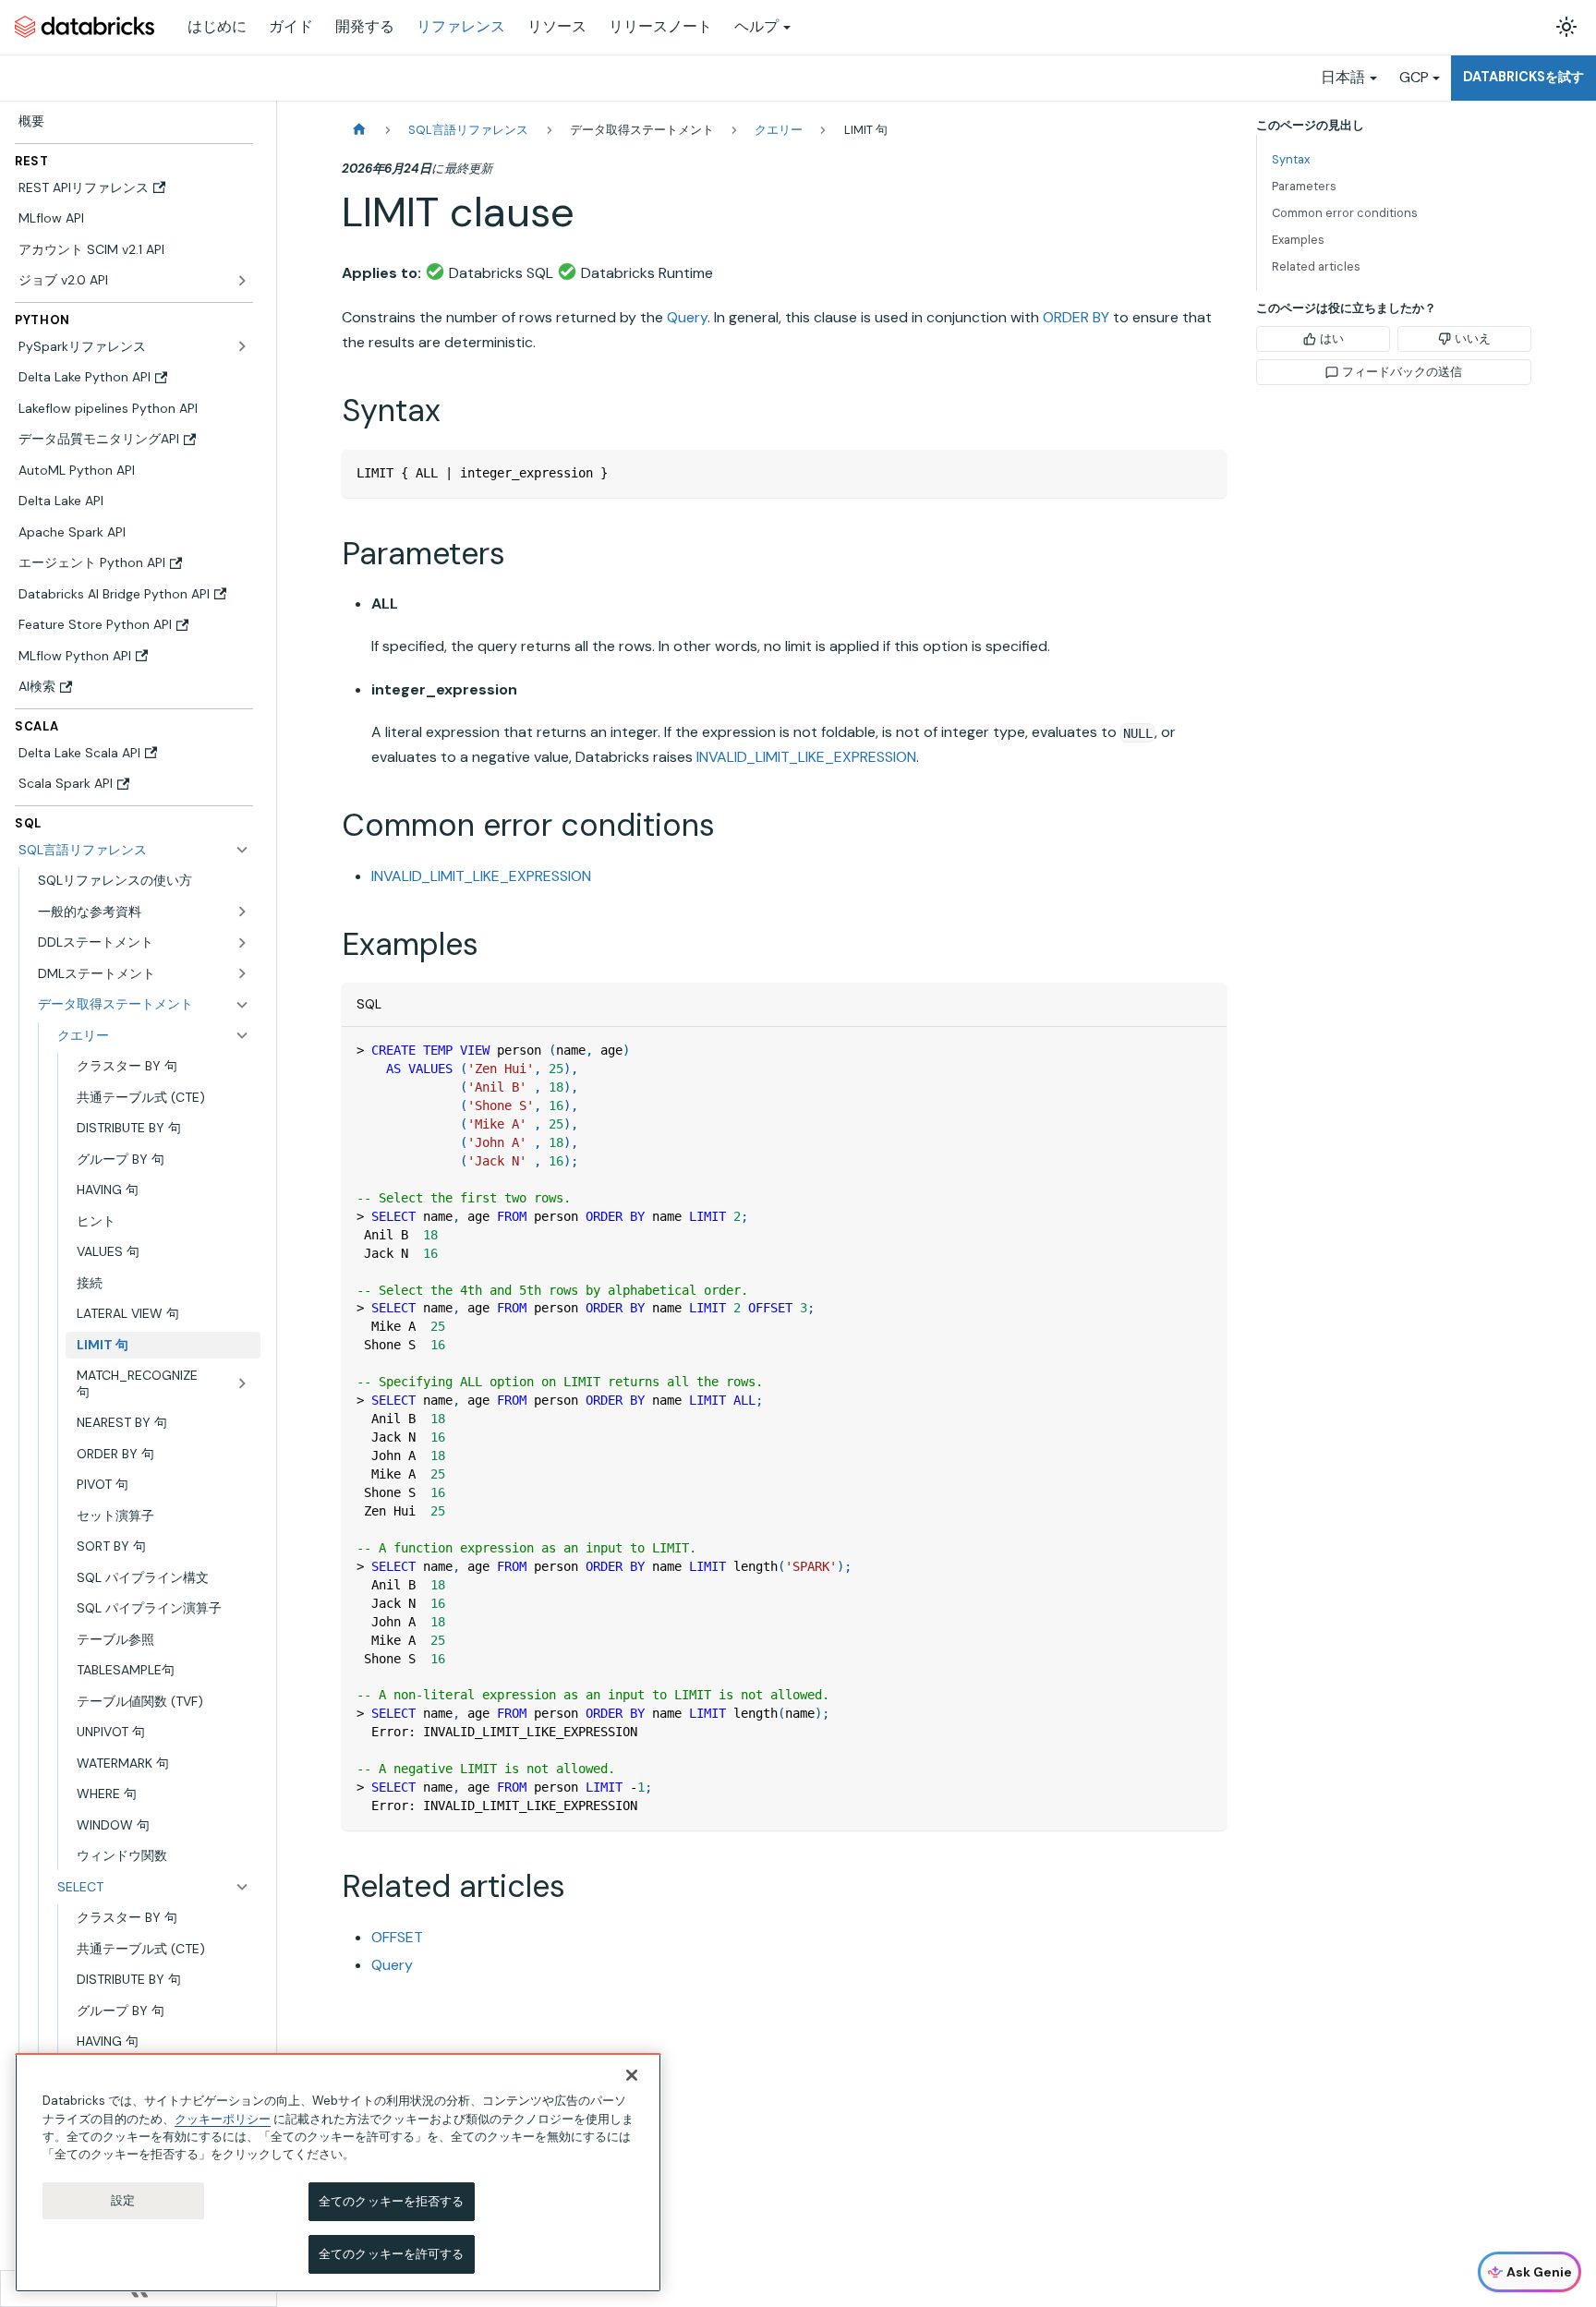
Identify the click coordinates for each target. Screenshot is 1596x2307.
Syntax (1291, 159)
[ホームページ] (359, 130)
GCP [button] (1414, 77)
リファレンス (461, 26)
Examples (1298, 240)
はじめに (217, 26)
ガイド (291, 26)
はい (1332, 338)
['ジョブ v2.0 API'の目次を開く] (242, 281)
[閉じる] (632, 2075)
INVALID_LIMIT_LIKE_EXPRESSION (806, 757)
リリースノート (660, 26)
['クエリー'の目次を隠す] (242, 1035)
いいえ (1473, 338)
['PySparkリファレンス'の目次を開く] (242, 346)
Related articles (1316, 266)
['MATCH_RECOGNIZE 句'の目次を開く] (242, 1384)
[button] (144, 912)
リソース (557, 26)
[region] (338, 2173)
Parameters (1304, 186)
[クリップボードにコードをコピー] (1204, 472)
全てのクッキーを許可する (392, 2254)
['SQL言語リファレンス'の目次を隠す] (242, 850)
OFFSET (397, 1937)
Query (687, 317)
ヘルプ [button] (756, 26)
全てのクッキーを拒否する (392, 2201)
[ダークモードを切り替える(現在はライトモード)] (1566, 27)
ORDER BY (1076, 317)
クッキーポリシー (223, 2118)
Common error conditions (1345, 213)
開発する (365, 26)
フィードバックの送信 (1402, 372)
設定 (123, 2200)
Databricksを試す (1523, 77)
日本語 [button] (1343, 77)
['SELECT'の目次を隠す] (242, 1887)
